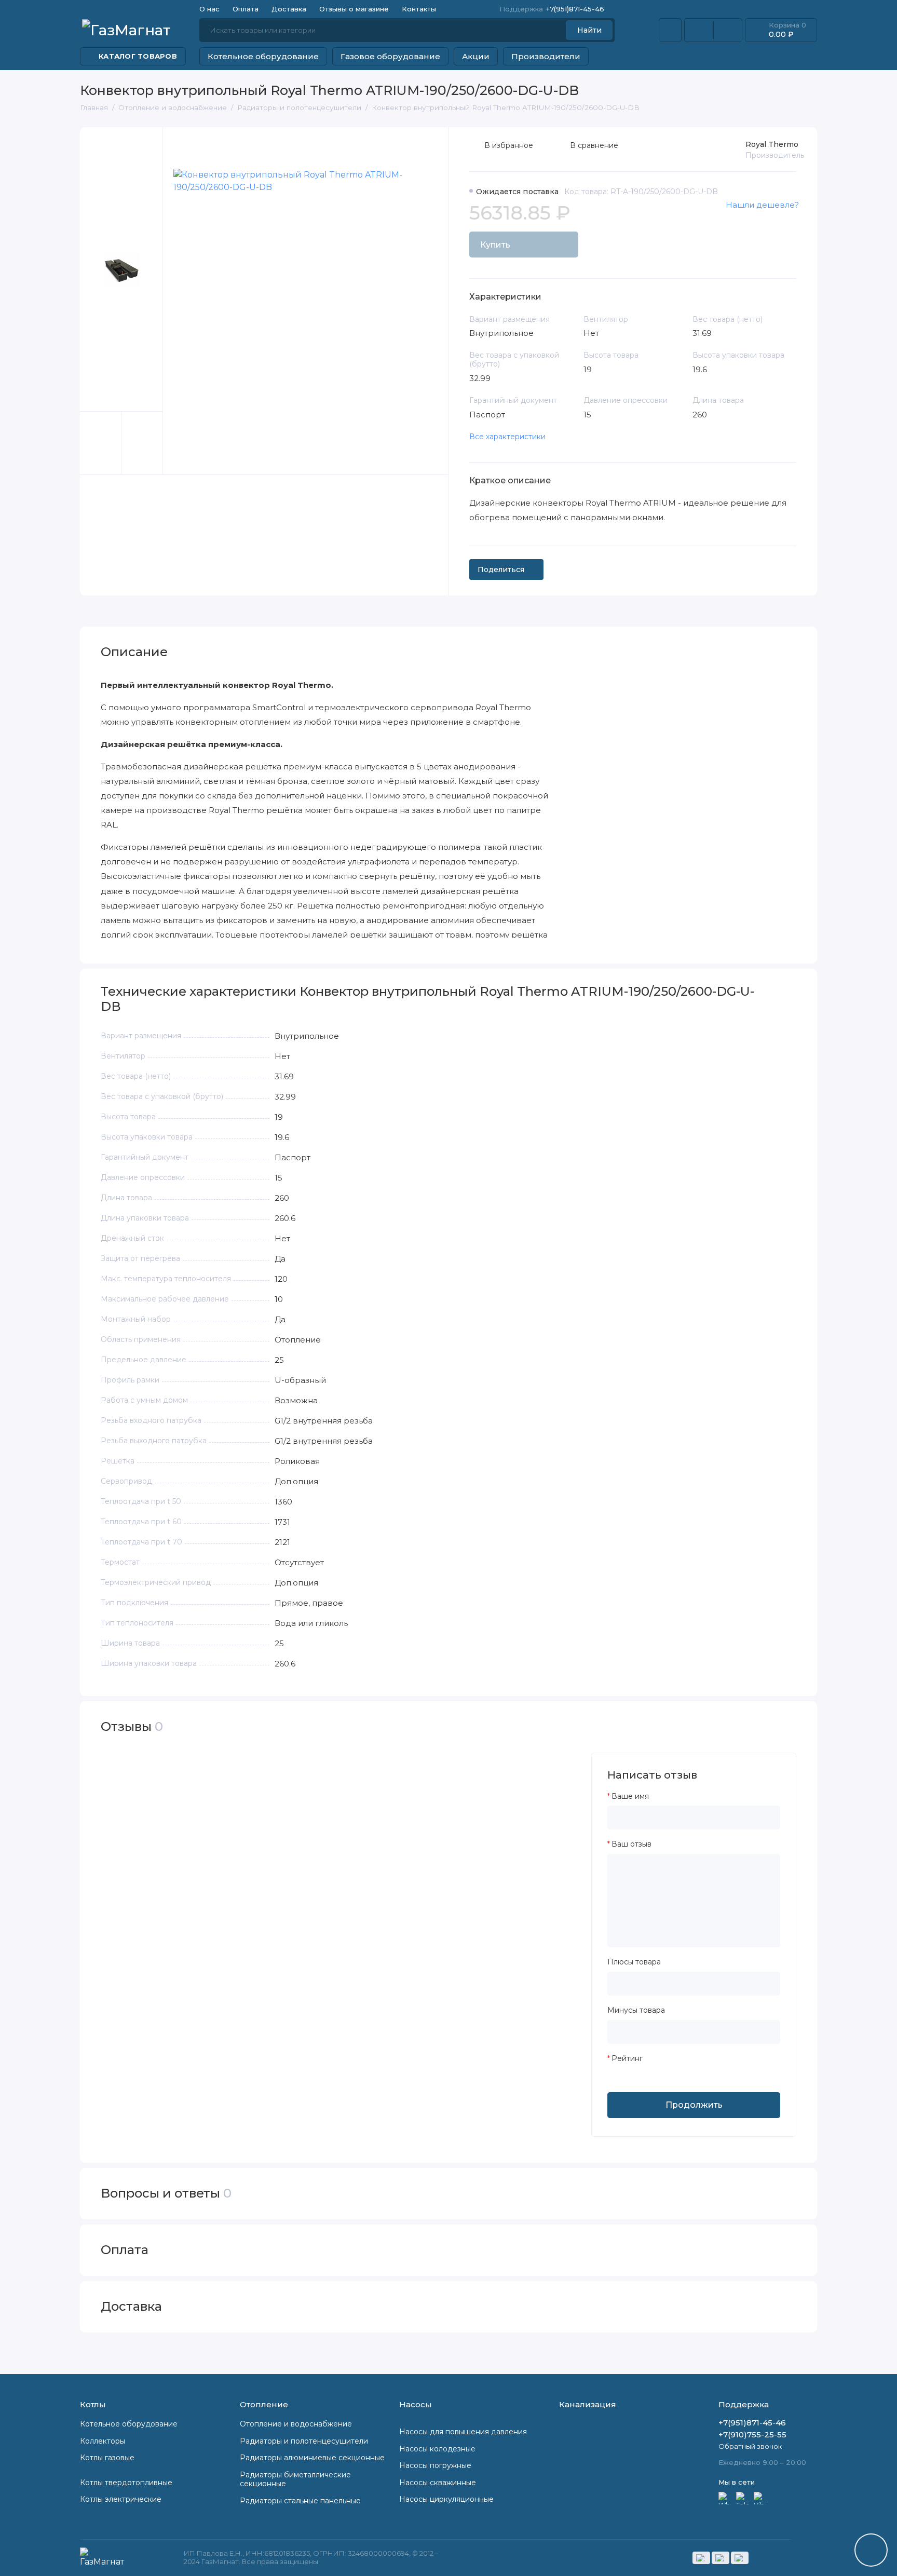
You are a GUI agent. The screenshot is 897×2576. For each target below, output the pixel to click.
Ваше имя (630, 1797)
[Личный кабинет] (670, 30)
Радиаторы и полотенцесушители (304, 2441)
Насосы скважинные (438, 2483)
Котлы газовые (107, 2458)
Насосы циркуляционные (446, 2499)
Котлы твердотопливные (126, 2483)
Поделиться (501, 570)
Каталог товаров (138, 56)
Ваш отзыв (631, 1844)
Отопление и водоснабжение (296, 2424)
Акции (476, 56)
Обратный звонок (750, 2446)
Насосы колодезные (437, 2449)
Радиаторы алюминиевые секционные (312, 2458)
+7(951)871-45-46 (552, 9)
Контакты (419, 9)
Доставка (289, 9)
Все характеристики (507, 437)
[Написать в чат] (871, 2550)
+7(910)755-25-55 (752, 2435)
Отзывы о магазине (354, 9)
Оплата (246, 9)
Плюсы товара (634, 1962)
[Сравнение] (699, 30)
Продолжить (694, 2105)
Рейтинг (627, 2059)
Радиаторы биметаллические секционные (295, 2479)
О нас (209, 9)
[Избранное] (728, 30)
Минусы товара (636, 2010)
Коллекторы (103, 2441)
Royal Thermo (772, 144)
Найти (589, 30)
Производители (546, 56)
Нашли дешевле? (762, 205)
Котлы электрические (121, 2499)
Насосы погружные (435, 2465)
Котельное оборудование (263, 56)
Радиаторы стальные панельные (300, 2501)
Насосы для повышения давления (463, 2432)
